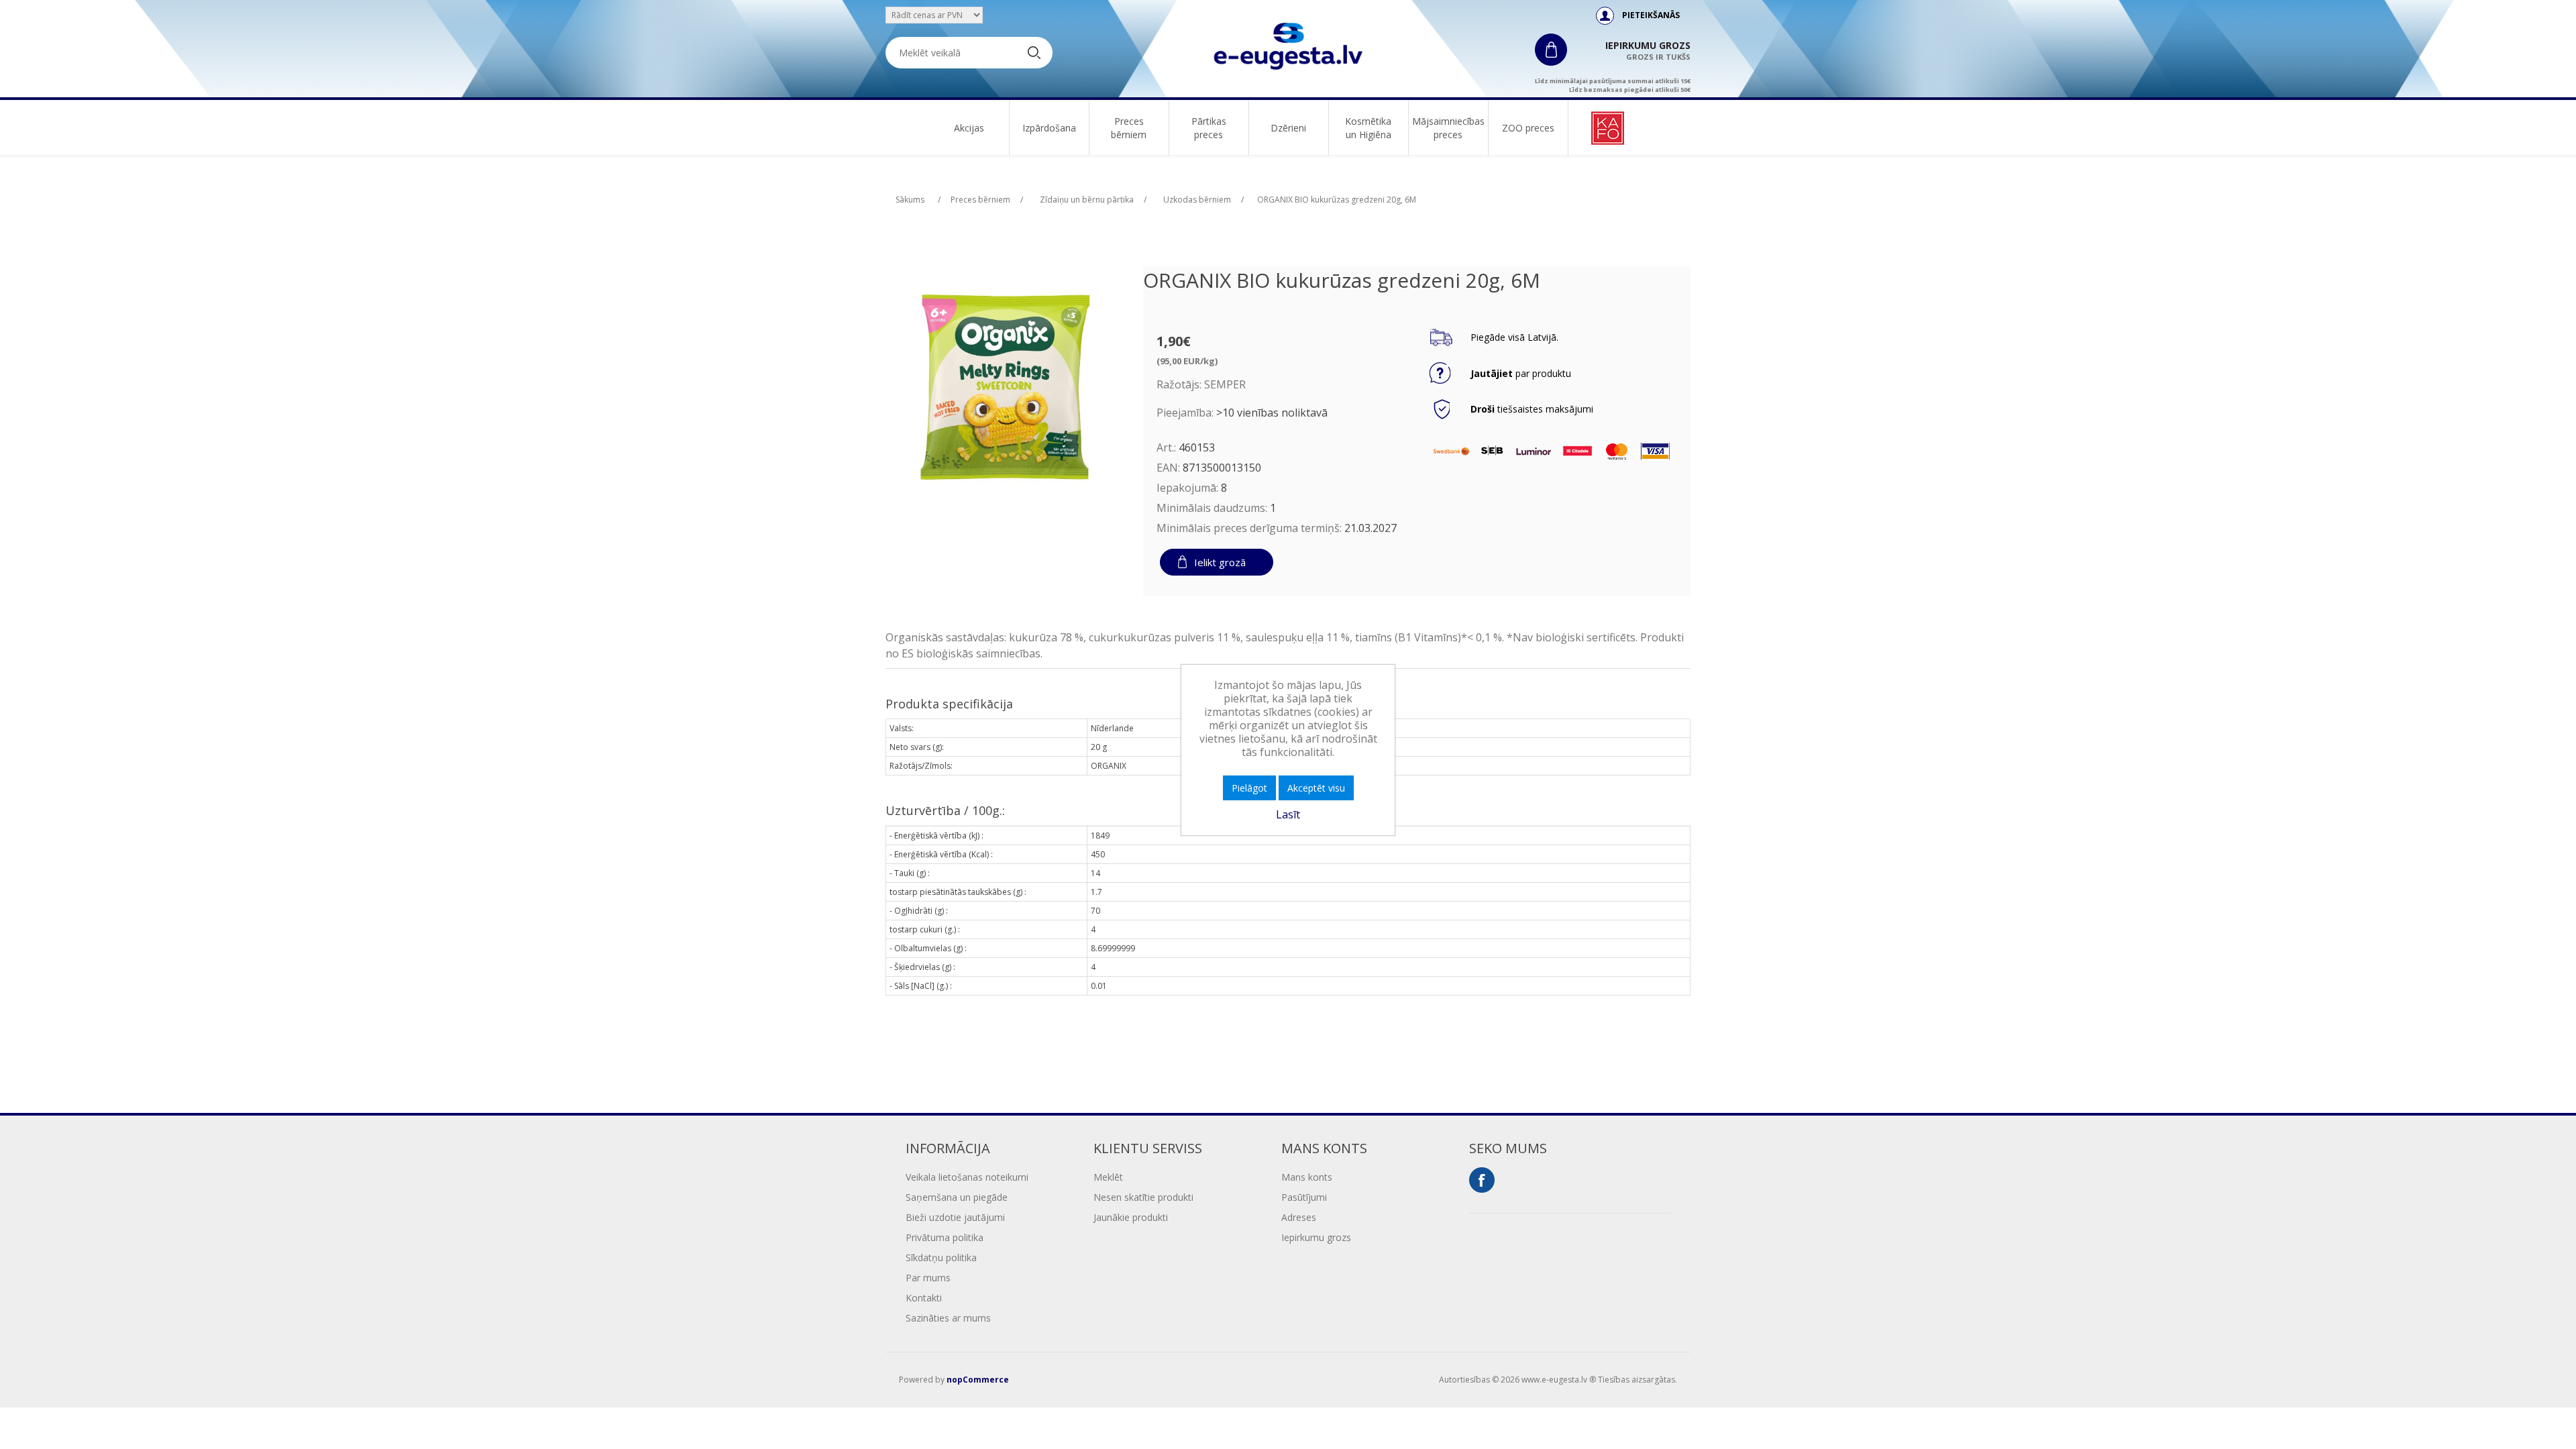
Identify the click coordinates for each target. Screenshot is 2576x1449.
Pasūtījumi (1304, 1197)
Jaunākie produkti (1131, 1217)
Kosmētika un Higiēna (1368, 128)
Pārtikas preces (1209, 128)
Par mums (928, 1278)
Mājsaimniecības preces (1448, 128)
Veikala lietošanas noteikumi (967, 1177)
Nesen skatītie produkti (1143, 1197)
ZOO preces (1528, 128)
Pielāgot (1249, 788)
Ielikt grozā (1220, 562)
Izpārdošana (1049, 128)
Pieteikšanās (1651, 15)
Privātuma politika (945, 1237)
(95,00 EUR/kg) (1187, 361)
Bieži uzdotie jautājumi (955, 1217)
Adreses (1299, 1217)
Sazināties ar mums (948, 1318)
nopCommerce (978, 1380)
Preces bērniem (1129, 128)
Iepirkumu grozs (1316, 1237)
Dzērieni (1288, 128)
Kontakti (924, 1298)
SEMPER (1225, 384)
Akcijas (969, 128)
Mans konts (1307, 1177)
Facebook (1482, 1180)
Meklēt (1108, 1177)
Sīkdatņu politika (941, 1257)
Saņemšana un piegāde (957, 1197)
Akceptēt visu (1316, 788)
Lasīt (1288, 814)
